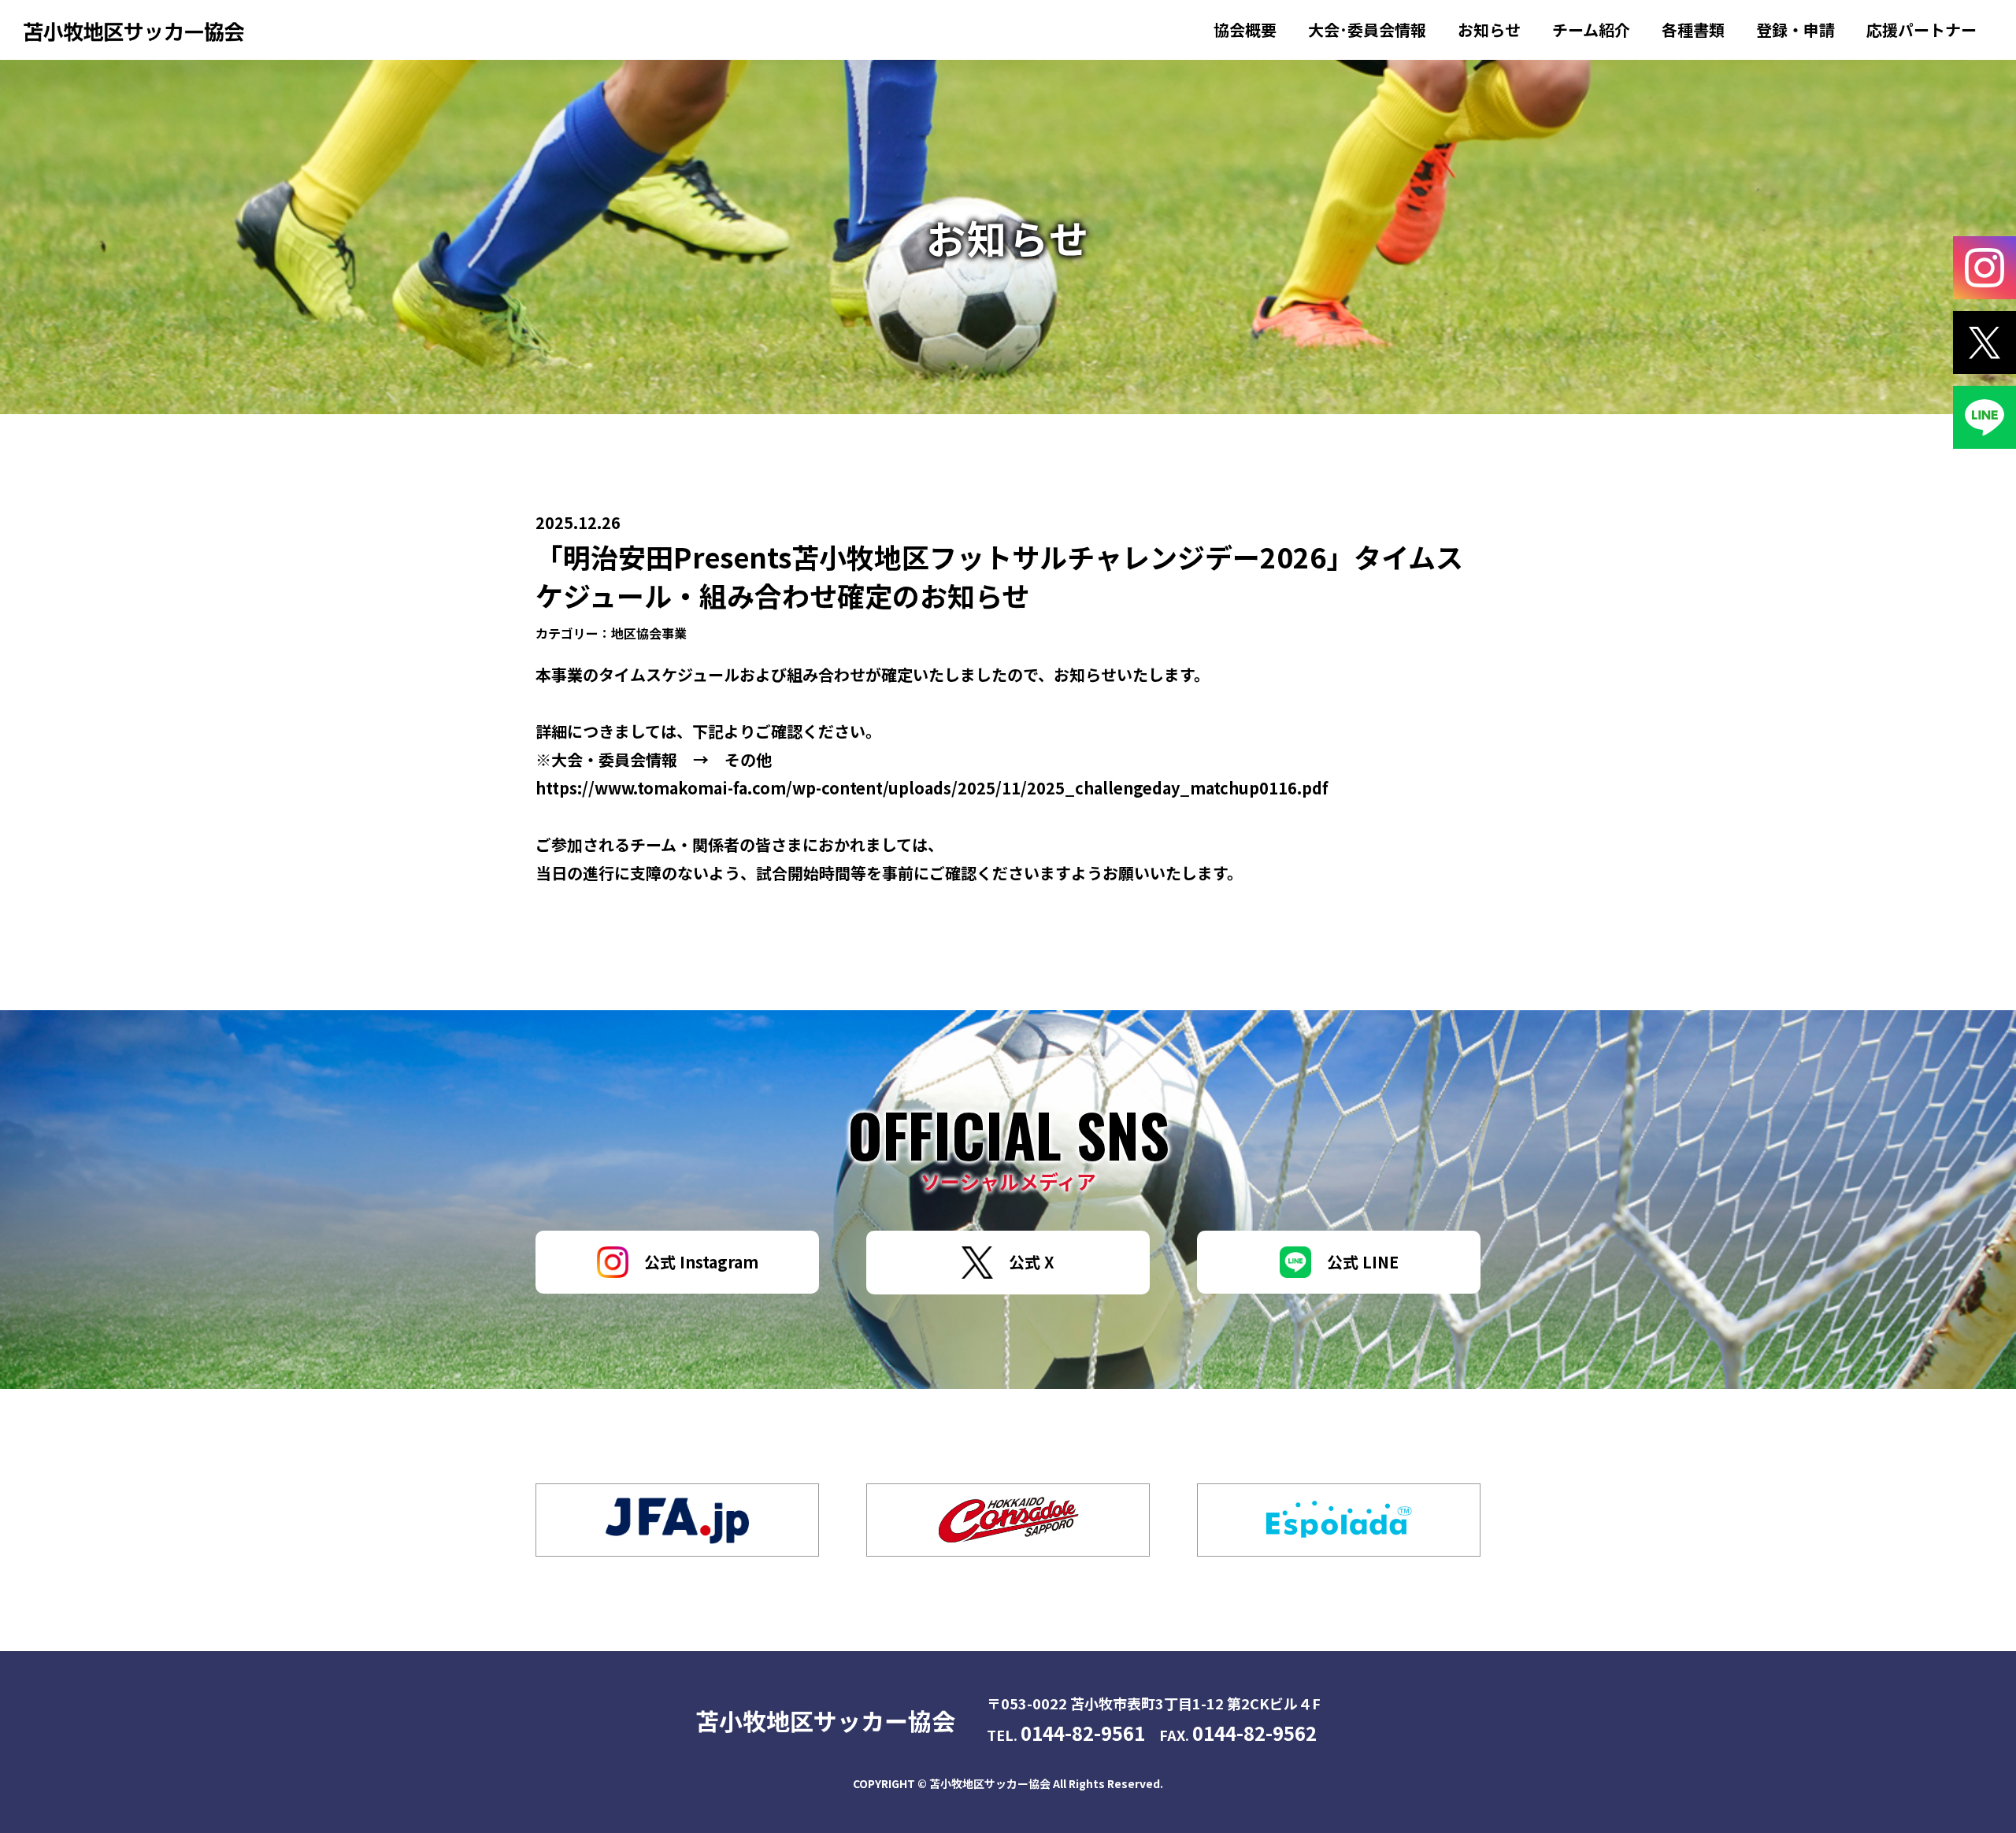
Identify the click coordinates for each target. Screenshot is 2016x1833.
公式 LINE (1363, 1262)
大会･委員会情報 (1367, 30)
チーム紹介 (1591, 30)
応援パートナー (1921, 30)
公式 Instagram (701, 1262)
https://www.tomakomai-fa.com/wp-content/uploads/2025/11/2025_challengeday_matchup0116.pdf (932, 788)
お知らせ (1489, 30)
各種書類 (1693, 30)
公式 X (1032, 1262)
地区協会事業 (649, 633)
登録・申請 (1795, 30)
